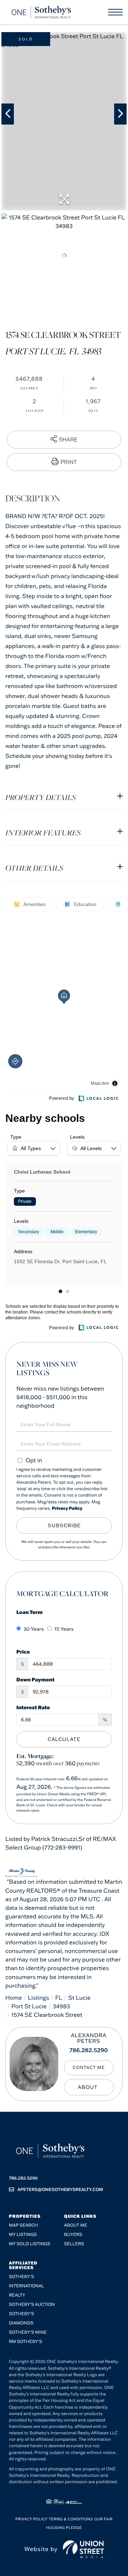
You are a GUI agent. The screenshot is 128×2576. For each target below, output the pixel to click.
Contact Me (89, 2068)
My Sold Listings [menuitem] (30, 2244)
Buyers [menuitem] (73, 2235)
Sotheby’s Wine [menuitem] (28, 2332)
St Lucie (79, 1998)
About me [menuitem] (76, 2225)
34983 (61, 2006)
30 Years (34, 1629)
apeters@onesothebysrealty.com (60, 2190)
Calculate (64, 1739)
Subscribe (64, 1525)
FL (59, 1998)
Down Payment (35, 1679)
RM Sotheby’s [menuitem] (25, 2342)
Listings (39, 1998)
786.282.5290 (89, 2050)
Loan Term (30, 1612)
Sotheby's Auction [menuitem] (32, 2305)
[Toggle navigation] (115, 12)
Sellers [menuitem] (74, 2244)
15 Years (64, 1629)
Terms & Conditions (71, 2519)
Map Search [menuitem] (23, 2225)
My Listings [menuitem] (23, 2235)
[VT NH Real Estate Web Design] (83, 2549)
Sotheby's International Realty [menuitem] (26, 2286)
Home (14, 1998)
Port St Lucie (29, 2006)
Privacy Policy (67, 1509)
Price (23, 1652)
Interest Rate (33, 1707)
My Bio (89, 2087)
